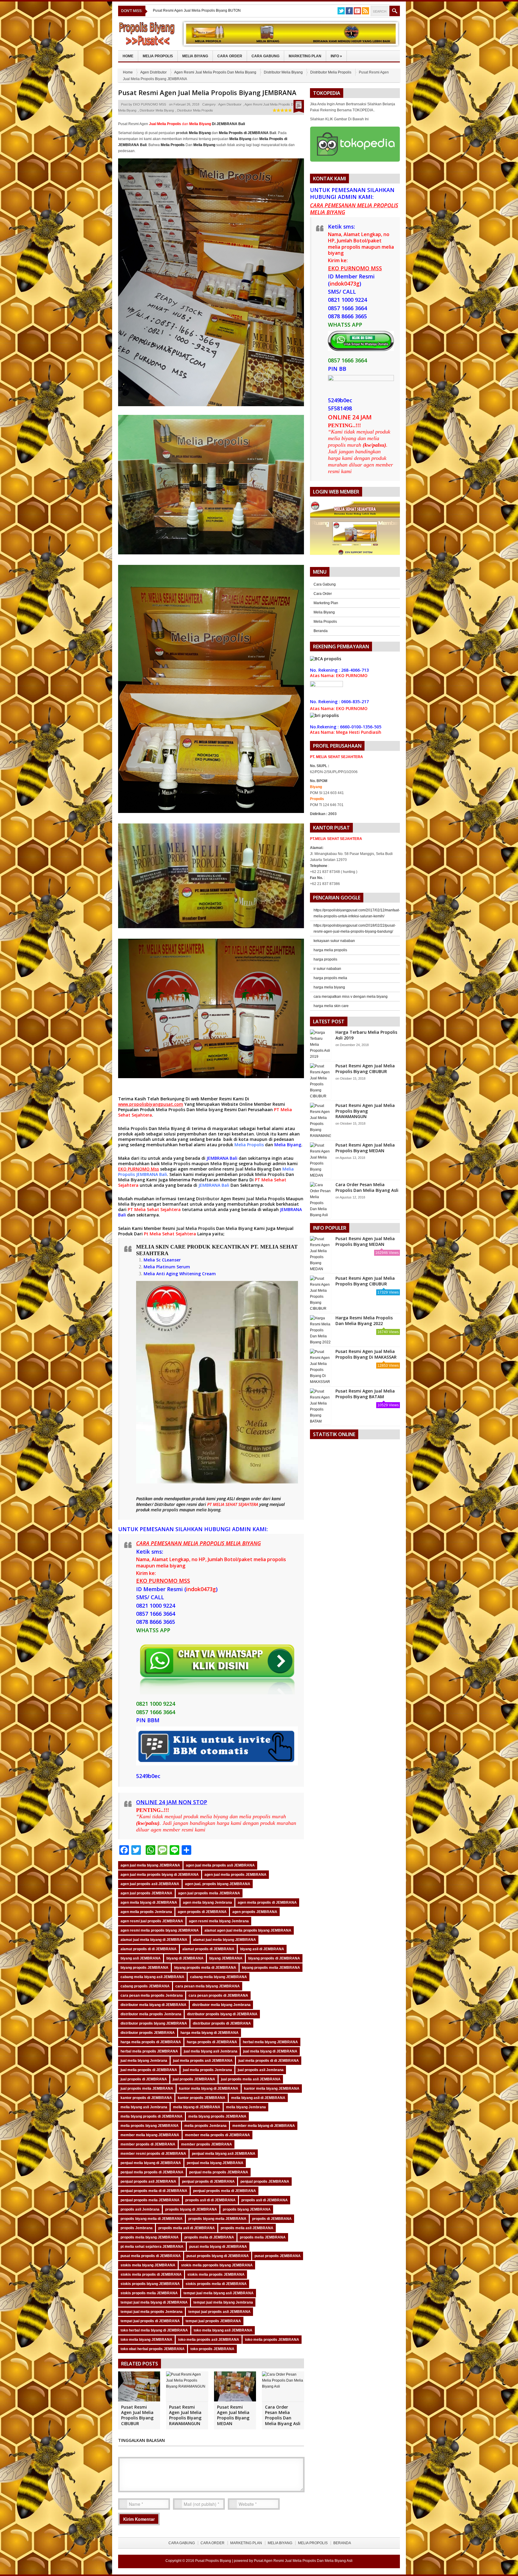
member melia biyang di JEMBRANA (264, 2126)
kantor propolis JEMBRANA (202, 2098)
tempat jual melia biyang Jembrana (223, 2302)
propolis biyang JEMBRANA (247, 2209)
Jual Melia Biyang (253, 1169)
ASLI (231, 1499)
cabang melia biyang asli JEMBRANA (152, 1977)
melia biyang (208, 1510)
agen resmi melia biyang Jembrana (219, 1921)
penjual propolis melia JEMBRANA (150, 2200)
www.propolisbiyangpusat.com (151, 1104)
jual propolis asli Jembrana (261, 2070)
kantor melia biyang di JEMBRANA (209, 2089)
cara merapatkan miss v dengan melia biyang (351, 997)
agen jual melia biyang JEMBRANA (150, 1865)
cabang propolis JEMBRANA (145, 1986)
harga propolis (325, 959)
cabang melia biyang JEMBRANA (219, 1977)
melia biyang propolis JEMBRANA (217, 2116)
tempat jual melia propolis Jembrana (152, 2312)
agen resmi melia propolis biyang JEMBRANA (160, 1930)
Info (336, 56)
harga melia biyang (329, 987)
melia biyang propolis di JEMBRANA (152, 2116)
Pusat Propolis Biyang (213, 2561)
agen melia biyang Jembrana (207, 1903)
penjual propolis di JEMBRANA (208, 2182)
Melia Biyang (195, 56)
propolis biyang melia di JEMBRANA (152, 2219)
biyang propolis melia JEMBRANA (271, 1968)
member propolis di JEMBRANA (148, 2144)
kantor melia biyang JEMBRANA (272, 2089)
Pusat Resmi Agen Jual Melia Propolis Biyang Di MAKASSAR (366, 1354)
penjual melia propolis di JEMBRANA (152, 2172)
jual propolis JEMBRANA (194, 2079)
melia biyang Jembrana (246, 2107)
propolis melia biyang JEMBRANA (150, 2237)
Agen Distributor (153, 72)
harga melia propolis (330, 950)
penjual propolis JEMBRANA (265, 2182)
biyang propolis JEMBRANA (144, 1968)
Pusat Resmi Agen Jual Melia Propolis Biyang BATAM (365, 1394)
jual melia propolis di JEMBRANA (149, 2070)
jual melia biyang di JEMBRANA (270, 2051)
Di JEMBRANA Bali (217, 124)
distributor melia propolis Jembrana (151, 2014)
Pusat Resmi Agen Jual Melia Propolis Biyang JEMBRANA (207, 92)
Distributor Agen (214, 1199)
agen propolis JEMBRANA (255, 1912)
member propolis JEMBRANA (207, 2144)
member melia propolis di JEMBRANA (217, 2135)
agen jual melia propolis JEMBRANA (235, 1875)
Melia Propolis (158, 56)
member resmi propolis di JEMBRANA (153, 2154)
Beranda (321, 631)
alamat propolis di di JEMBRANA (149, 1949)
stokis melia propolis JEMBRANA (216, 2275)
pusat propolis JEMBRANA (278, 2256)
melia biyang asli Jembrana (144, 2107)
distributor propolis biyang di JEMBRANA (222, 2014)
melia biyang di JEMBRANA (197, 2107)
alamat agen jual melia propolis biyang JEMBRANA (248, 1930)
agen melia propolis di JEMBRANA (267, 1903)
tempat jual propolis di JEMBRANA (150, 2321)
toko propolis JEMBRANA (212, 2349)
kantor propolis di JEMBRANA (146, 2098)
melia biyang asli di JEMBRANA (258, 2098)
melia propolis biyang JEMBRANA (150, 2126)
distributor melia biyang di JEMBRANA (153, 2005)
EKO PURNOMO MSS (150, 104)
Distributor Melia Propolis (331, 72)
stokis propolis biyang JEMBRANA (150, 2284)
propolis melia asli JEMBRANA (247, 2228)
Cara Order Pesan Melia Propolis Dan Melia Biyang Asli (283, 2415)
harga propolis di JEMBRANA (212, 2042)
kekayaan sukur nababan (334, 941)
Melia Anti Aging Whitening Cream (180, 1274)
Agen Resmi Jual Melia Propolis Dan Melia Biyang (215, 72)
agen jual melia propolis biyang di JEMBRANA (160, 1875)
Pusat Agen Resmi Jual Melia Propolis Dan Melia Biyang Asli (303, 2561)
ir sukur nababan (327, 969)
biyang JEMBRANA (226, 1958)
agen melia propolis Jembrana (146, 1912)
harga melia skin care (331, 1006)
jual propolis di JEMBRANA (144, 2079)
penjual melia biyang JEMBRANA (215, 2163)
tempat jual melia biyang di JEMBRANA (154, 2302)
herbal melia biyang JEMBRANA (270, 2042)
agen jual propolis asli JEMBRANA (150, 1884)
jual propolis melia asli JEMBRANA (251, 2079)
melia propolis (164, 1510)
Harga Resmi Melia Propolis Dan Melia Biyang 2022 (364, 1320)
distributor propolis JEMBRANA (148, 2033)
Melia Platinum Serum (167, 1267)
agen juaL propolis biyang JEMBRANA (218, 1884)
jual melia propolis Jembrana (207, 2070)
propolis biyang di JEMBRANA (191, 2209)
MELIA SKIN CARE (161, 1247)
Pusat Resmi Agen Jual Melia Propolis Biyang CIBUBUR (137, 2415)
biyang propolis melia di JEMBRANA (205, 1968)
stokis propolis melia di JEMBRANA (216, 2284)
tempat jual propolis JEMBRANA (213, 2321)
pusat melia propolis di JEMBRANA (151, 2256)
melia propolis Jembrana (205, 2126)
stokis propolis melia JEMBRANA (149, 2293)
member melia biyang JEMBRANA (150, 2135)
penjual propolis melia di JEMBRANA (225, 2191)
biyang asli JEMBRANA (141, 1958)
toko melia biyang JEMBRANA (146, 2340)
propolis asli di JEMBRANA (265, 2200)
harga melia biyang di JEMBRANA (210, 2033)
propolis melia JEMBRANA (263, 2237)
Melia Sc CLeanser (162, 1260)
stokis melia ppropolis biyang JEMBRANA (217, 2265)
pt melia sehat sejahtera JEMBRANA (152, 2247)
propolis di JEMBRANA (272, 2219)
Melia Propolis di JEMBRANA (244, 133)
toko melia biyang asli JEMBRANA (223, 2330)
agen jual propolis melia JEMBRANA (209, 1893)
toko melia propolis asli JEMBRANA (209, 2340)
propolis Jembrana (137, 2228)
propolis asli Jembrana (140, 2209)
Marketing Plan (305, 56)
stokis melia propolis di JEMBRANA (151, 2275)
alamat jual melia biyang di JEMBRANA (154, 1940)
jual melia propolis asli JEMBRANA (203, 2061)
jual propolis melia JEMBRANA (147, 2089)
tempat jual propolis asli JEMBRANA (219, 2312)
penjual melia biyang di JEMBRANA (151, 2163)
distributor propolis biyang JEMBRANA (154, 2023)
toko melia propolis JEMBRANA (272, 2340)
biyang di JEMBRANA (185, 1958)
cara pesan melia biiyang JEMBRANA (208, 1986)
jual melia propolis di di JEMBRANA (269, 2061)
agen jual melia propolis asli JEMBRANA (220, 1865)
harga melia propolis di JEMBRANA (151, 2042)
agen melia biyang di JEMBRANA (149, 1903)
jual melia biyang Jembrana (144, 2061)
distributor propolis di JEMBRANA (222, 2023)
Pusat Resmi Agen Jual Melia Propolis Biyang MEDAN (233, 2415)
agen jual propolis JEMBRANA (146, 1893)
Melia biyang (210, 1110)
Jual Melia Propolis (265, 1199)
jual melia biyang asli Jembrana (211, 2051)
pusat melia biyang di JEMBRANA (218, 2247)
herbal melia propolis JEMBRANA (149, 2051)
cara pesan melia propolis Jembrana (152, 1996)
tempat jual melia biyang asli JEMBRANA (219, 2293)
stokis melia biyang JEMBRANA (148, 2265)
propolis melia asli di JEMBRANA (187, 2228)
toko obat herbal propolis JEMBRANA (153, 2349)
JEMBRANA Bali (222, 1158)
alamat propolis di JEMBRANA (208, 1949)
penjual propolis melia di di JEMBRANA (154, 2191)
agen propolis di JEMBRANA (202, 1912)
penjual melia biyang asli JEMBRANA (224, 2154)
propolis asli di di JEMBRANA (210, 2200)
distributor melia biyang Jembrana (221, 2005)
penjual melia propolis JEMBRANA (219, 2172)
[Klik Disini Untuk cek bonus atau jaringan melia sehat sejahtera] (358, 530)
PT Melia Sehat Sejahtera (154, 1209)
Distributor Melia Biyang (283, 72)
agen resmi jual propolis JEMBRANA (152, 1921)
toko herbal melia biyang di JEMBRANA (154, 2330)
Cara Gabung (265, 56)
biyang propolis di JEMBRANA (274, 1958)
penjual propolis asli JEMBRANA (148, 2182)
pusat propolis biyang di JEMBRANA (218, 2256)
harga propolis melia (330, 978)
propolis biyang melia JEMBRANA (217, 2219)
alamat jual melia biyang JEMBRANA (225, 1940)
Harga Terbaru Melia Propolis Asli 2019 (366, 1035)
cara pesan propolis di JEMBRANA (218, 1996)
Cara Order (230, 56)
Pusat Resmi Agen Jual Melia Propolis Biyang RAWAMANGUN (185, 2415)
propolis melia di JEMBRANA (209, 2237)
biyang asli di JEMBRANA (262, 1949)
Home (128, 56)
